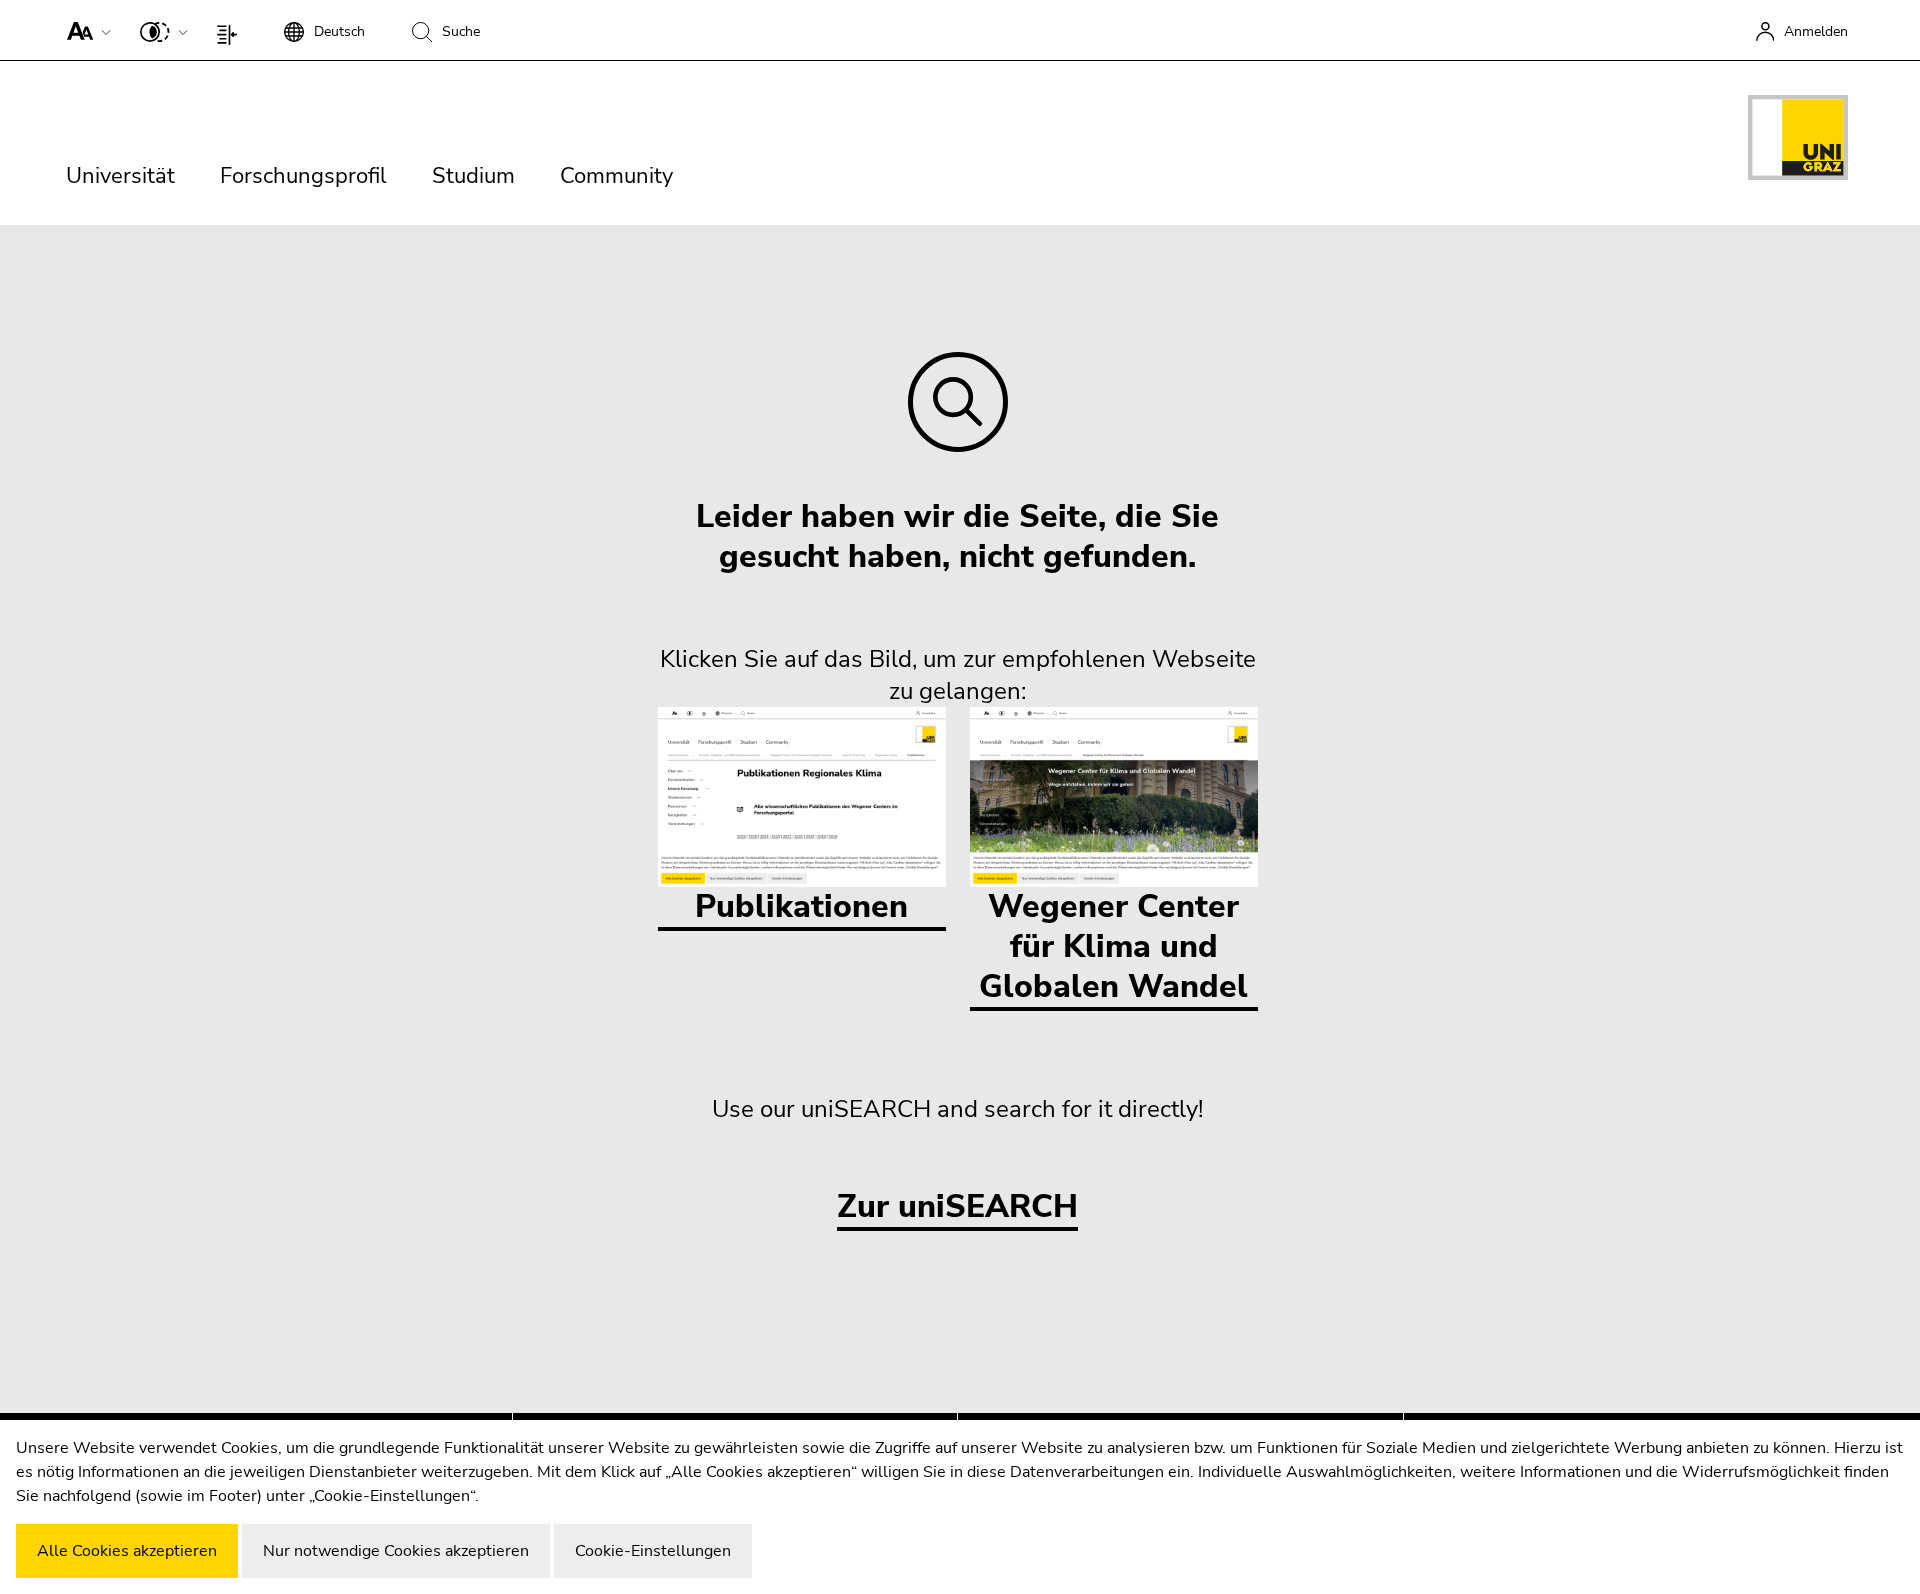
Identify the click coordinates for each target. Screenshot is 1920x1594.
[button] (84, 30)
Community (616, 176)
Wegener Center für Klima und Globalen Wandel (1113, 946)
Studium (473, 176)
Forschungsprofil (303, 176)
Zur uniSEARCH (957, 1207)
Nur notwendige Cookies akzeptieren (396, 1551)
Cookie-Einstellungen (653, 1551)
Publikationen (801, 906)
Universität (120, 176)
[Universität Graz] (1798, 141)
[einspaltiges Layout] (231, 30)
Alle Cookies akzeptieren (127, 1551)
